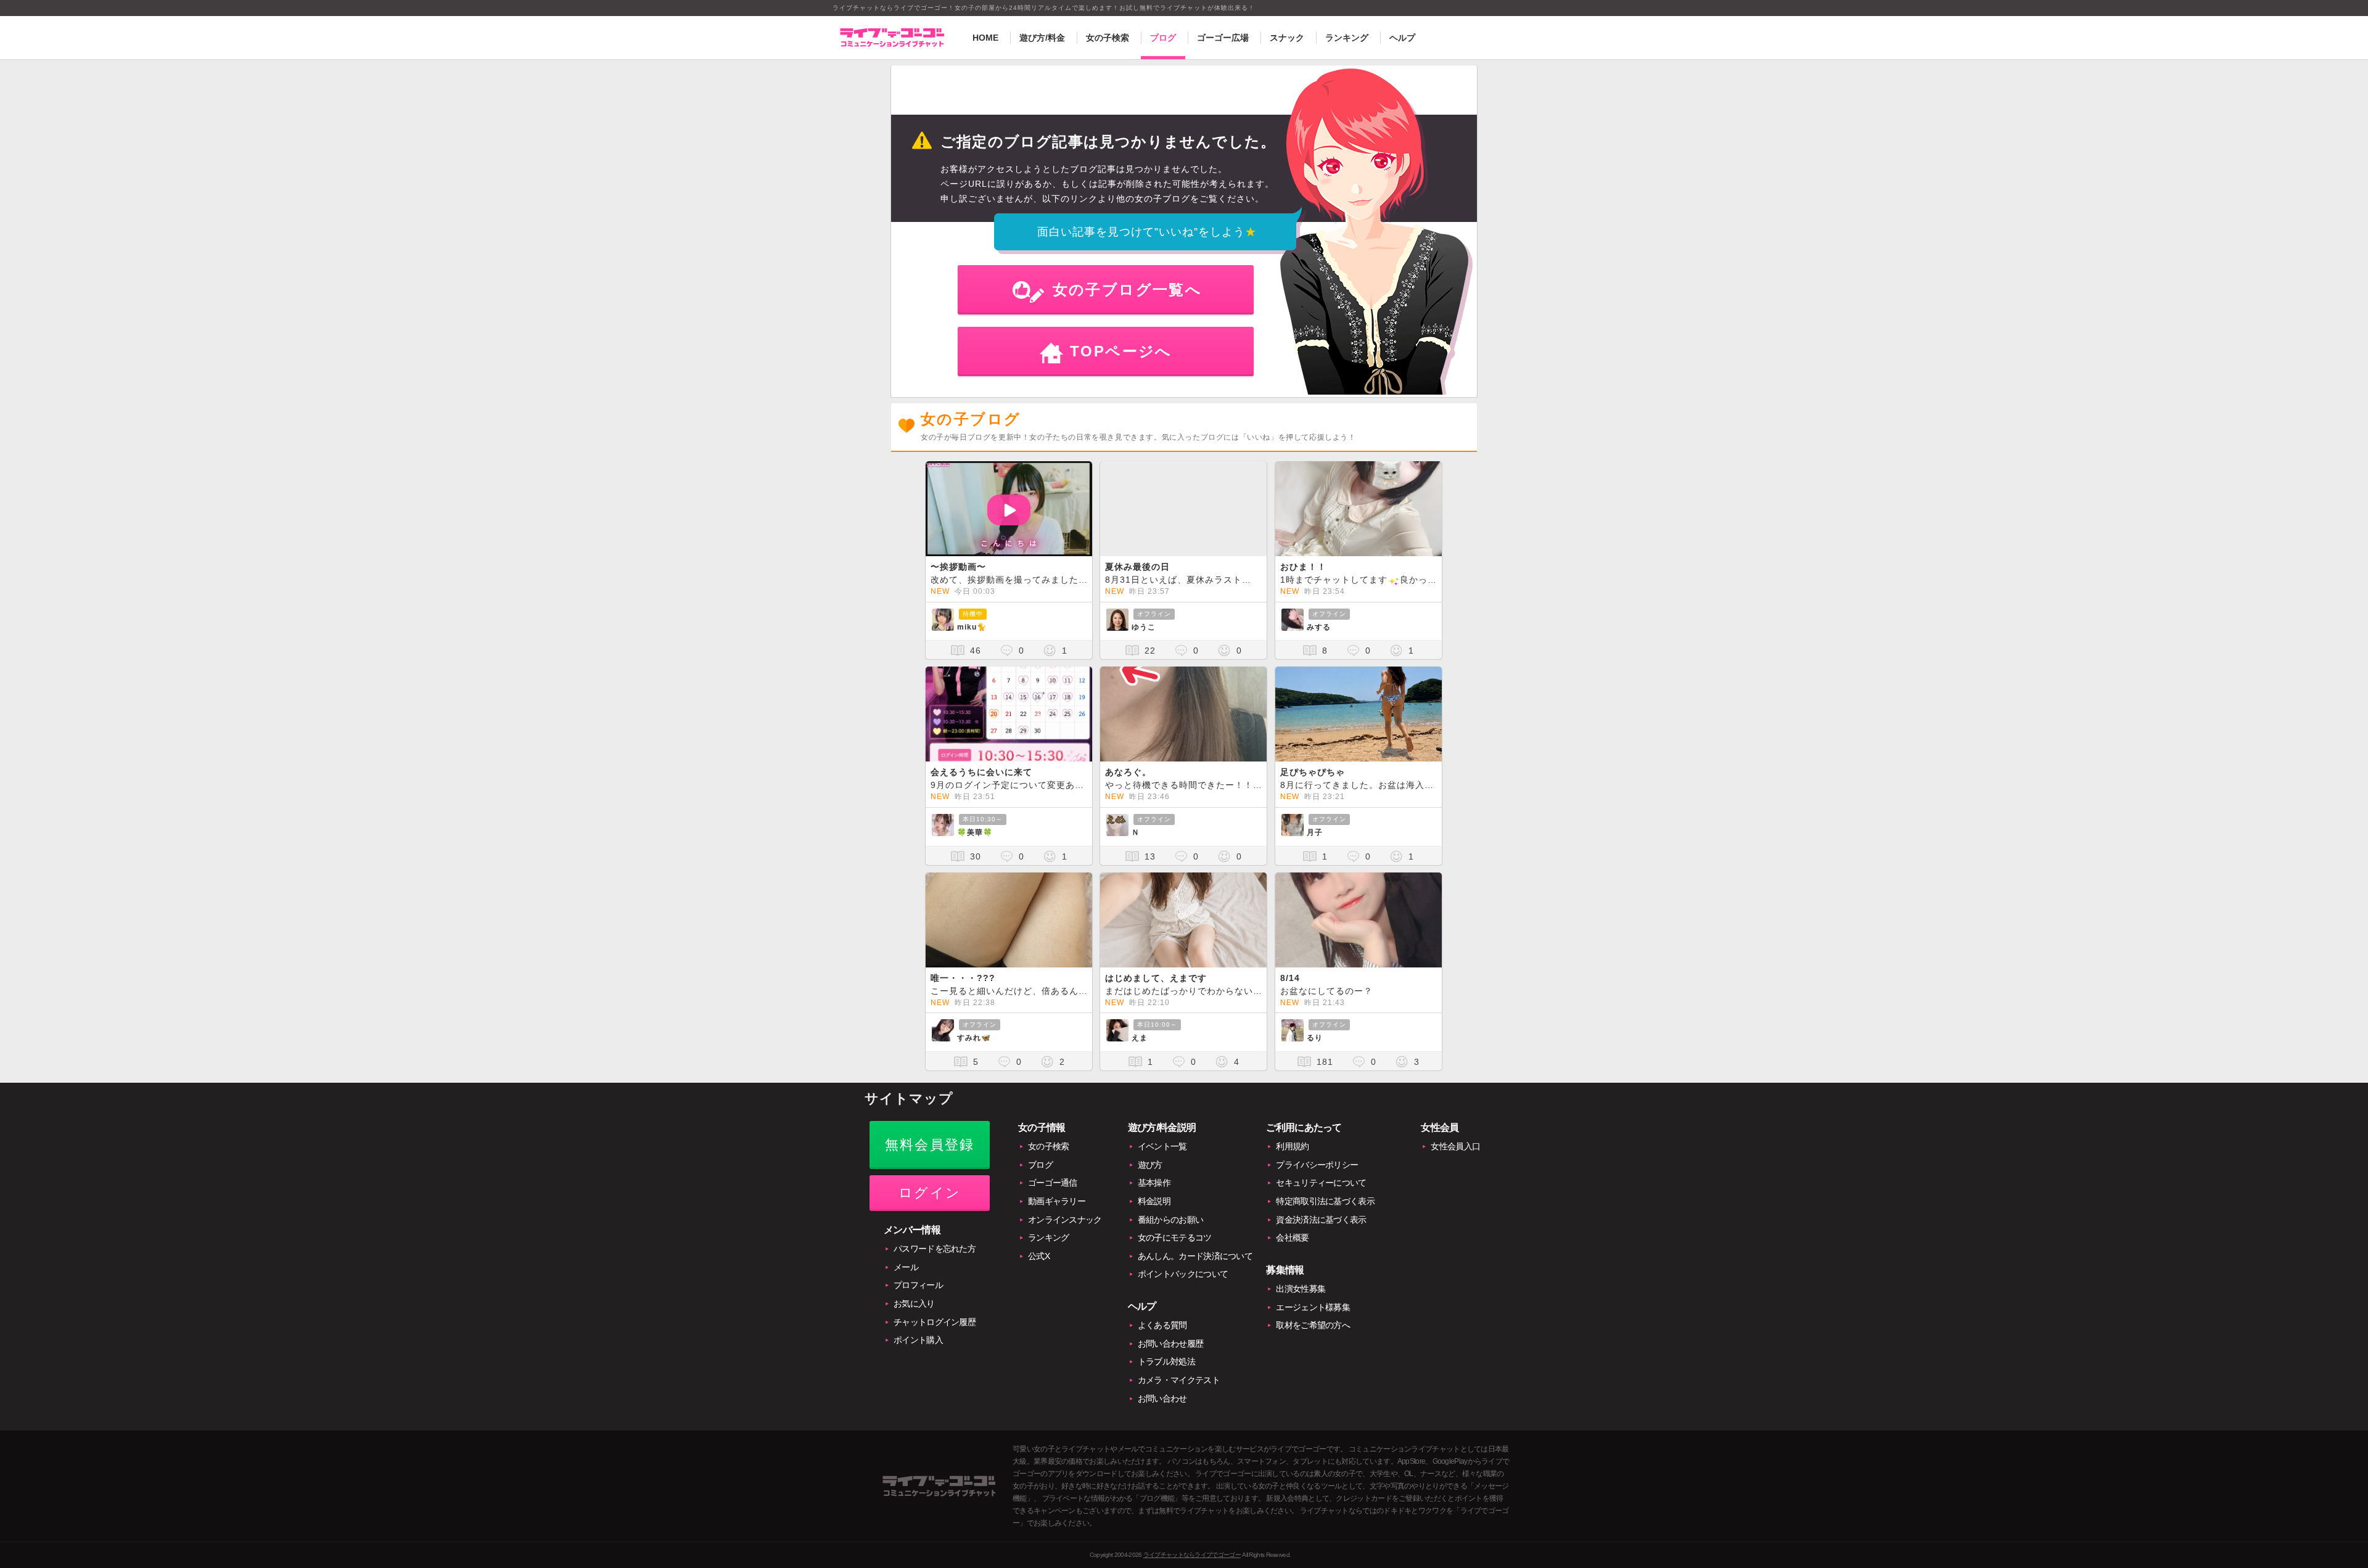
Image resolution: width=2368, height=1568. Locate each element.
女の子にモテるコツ (1175, 1238)
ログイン (930, 1193)
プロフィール (918, 1285)
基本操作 (1154, 1183)
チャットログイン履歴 (935, 1322)
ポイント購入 (918, 1340)
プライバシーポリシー (1317, 1165)
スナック (1287, 38)
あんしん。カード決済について (1195, 1256)
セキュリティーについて (1321, 1183)
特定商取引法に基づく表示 (1325, 1201)
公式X (1039, 1256)
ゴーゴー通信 (1053, 1183)
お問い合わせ (1162, 1398)
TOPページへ (1121, 351)
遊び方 (1150, 1165)
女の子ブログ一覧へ (1128, 289)
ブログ (1163, 38)
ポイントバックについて (1183, 1274)
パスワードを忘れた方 (935, 1249)
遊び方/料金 (1042, 38)
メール (906, 1267)
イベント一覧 (1162, 1146)
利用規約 (1292, 1146)
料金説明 (1154, 1201)
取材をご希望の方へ (1313, 1325)
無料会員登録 (930, 1145)
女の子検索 (1108, 38)
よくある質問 (1162, 1325)
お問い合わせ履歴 (1170, 1344)
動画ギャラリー (1057, 1201)
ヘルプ (1402, 38)
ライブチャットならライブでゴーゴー (1192, 1555)
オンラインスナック (1065, 1220)
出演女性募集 (1301, 1289)
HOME (985, 38)
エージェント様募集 (1313, 1307)
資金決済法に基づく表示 (1321, 1220)
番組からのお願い (1170, 1220)
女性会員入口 (1455, 1146)
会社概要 (1292, 1238)
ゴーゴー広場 (1223, 38)
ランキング (1347, 38)
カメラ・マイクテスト (1179, 1380)
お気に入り (914, 1303)
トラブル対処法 (1166, 1361)
